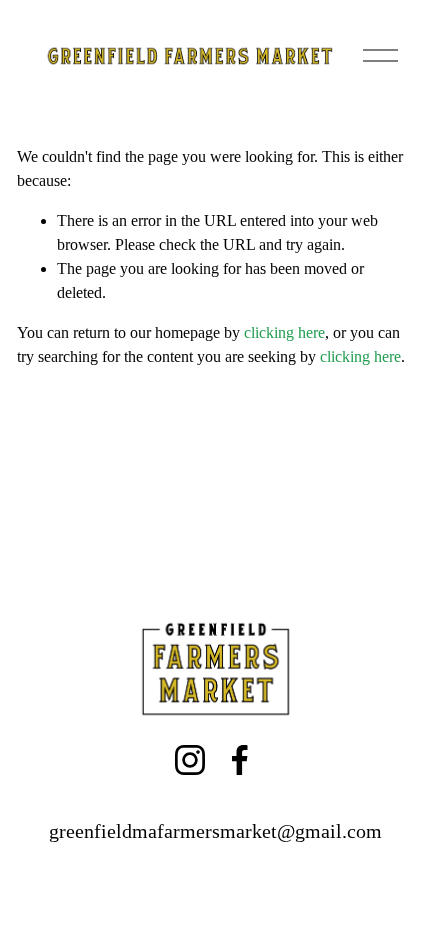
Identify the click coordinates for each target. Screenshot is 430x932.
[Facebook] (240, 760)
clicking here (284, 332)
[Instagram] (190, 760)
